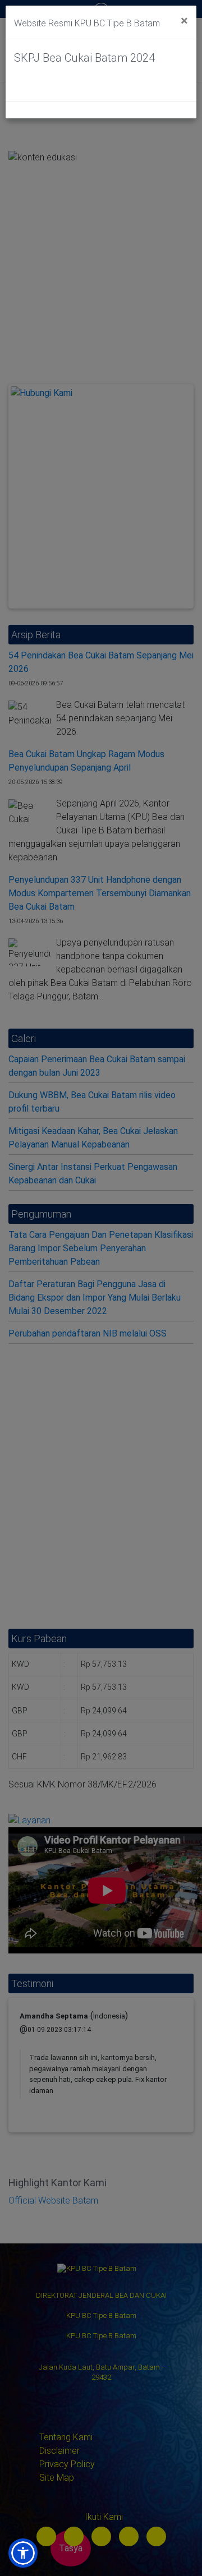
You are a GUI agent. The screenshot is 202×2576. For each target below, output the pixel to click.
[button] (23, 2553)
